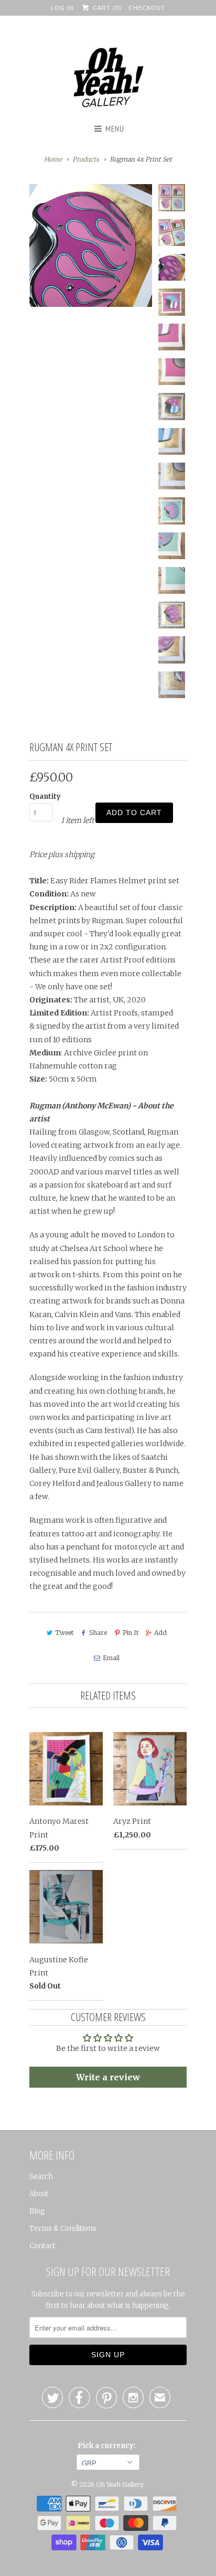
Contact (42, 2246)
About (39, 2194)
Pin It (131, 1633)
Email (111, 1658)
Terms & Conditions (63, 2228)
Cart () (106, 8)
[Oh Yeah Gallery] (108, 79)
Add (160, 1633)
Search (41, 2177)
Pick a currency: (108, 2446)
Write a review (108, 2077)
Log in (62, 8)
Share (98, 1633)
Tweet (64, 1633)
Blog (37, 2211)
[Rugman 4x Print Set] (91, 245)
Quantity (45, 797)
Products (86, 159)
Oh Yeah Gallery (120, 2484)
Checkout (147, 8)
